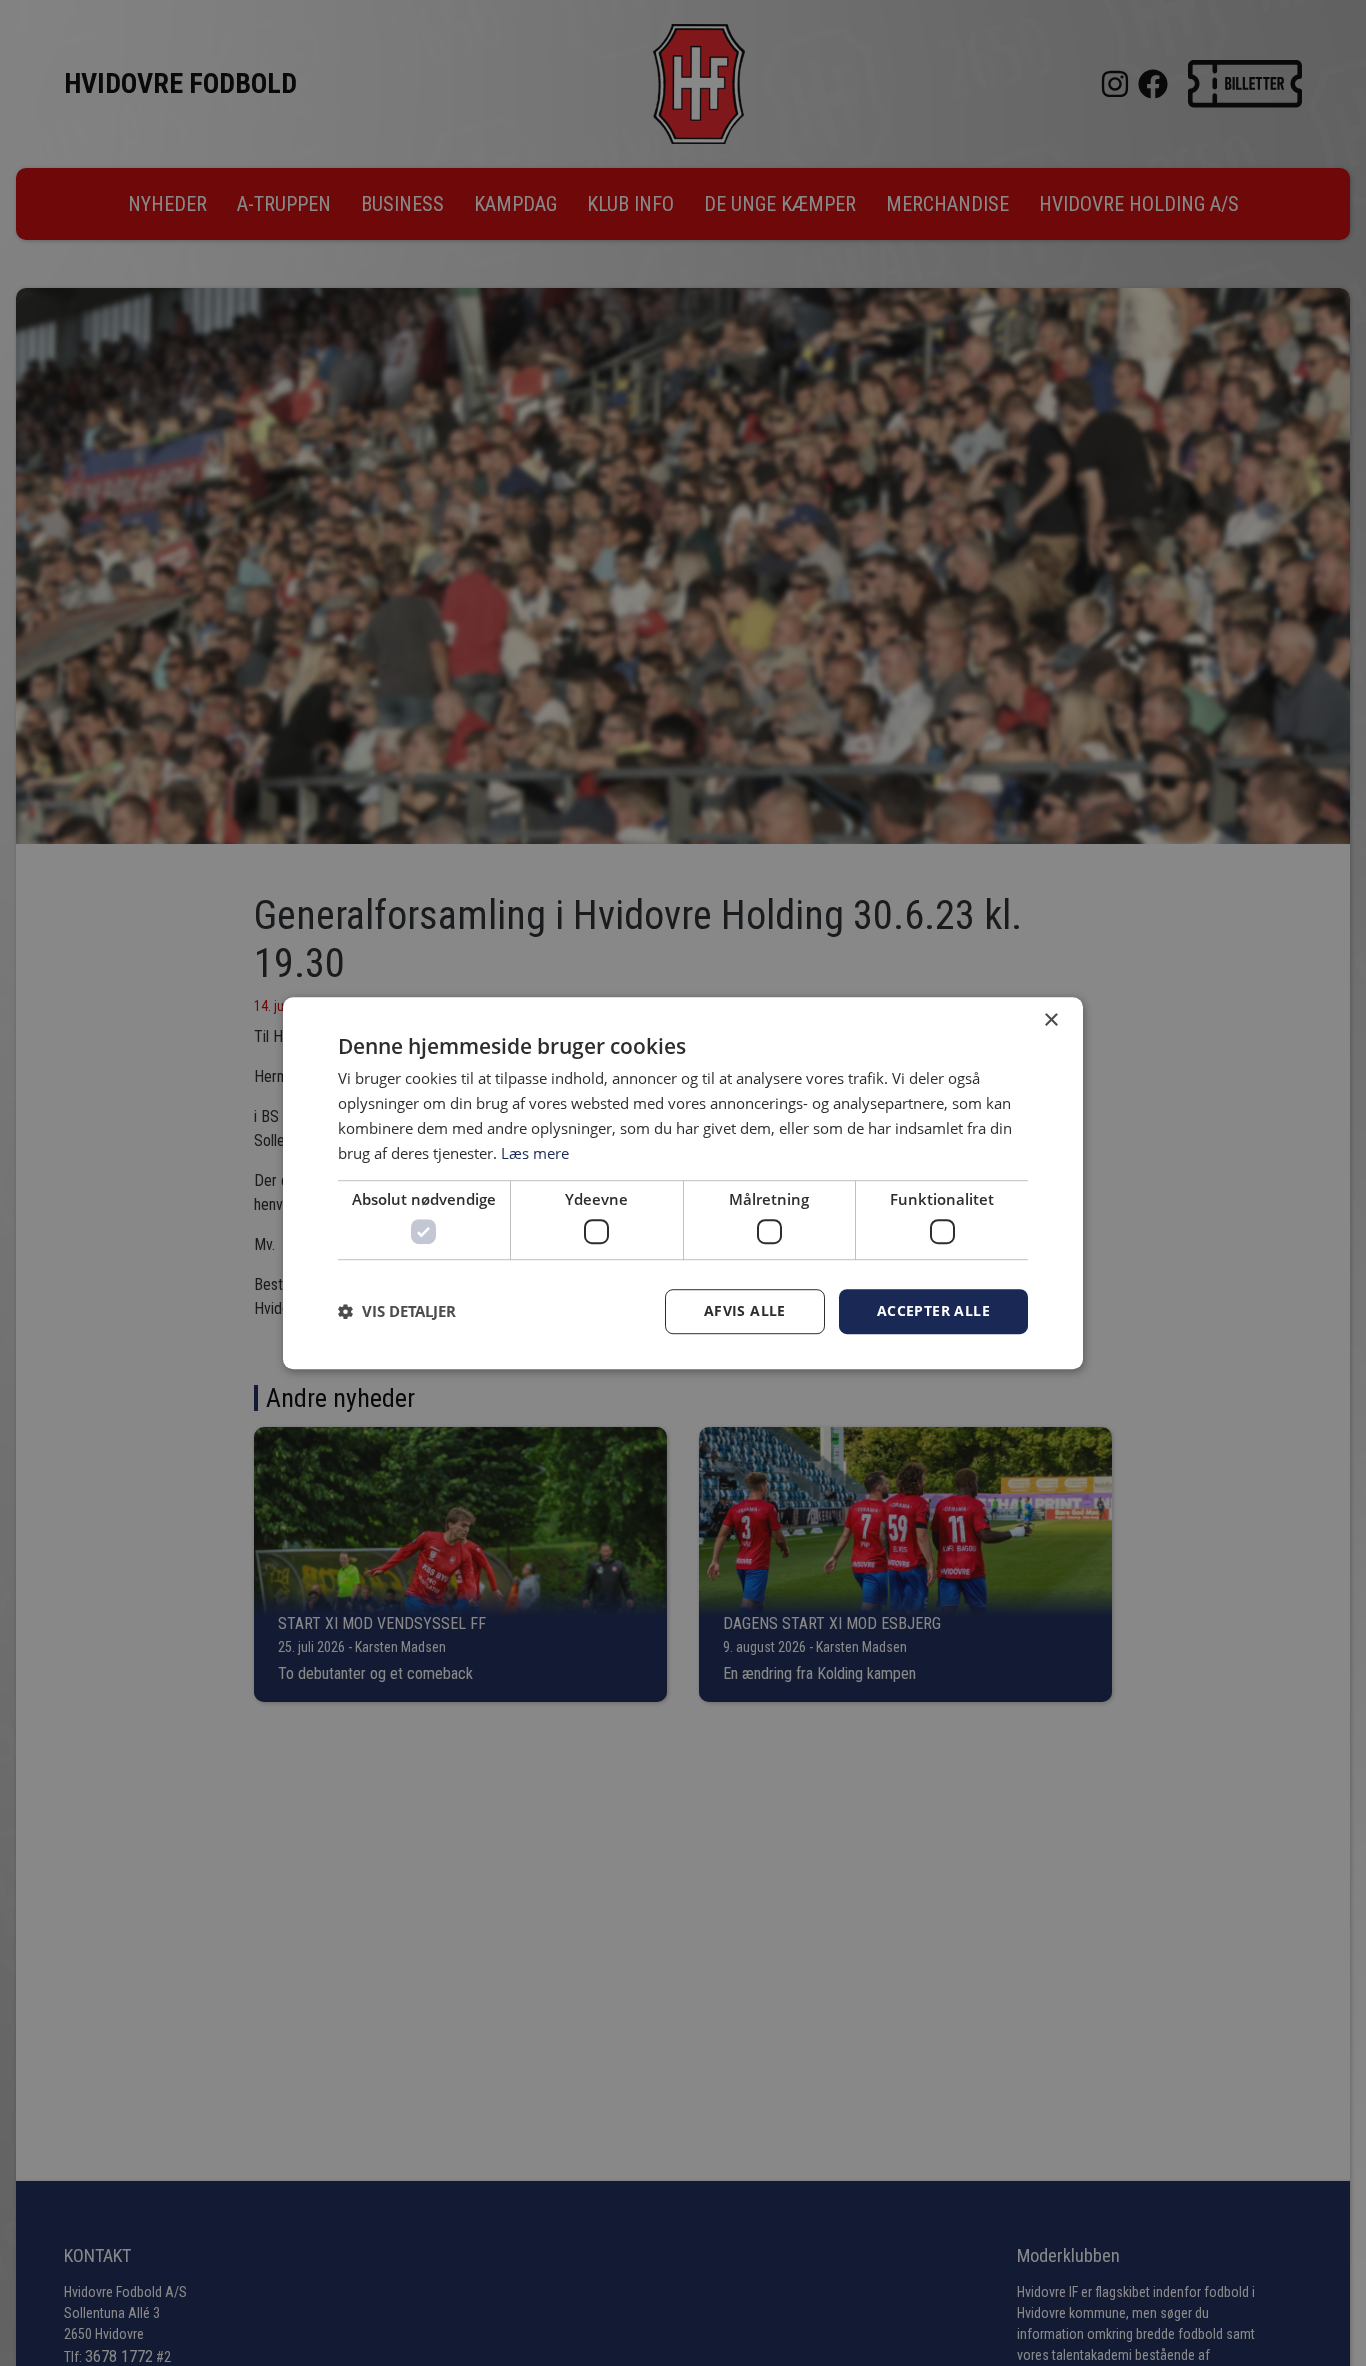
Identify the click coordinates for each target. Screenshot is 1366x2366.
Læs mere (535, 1153)
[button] (397, 1311)
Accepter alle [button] (933, 1310)
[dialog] (683, 1183)
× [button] (1050, 1020)
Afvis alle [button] (745, 1310)
